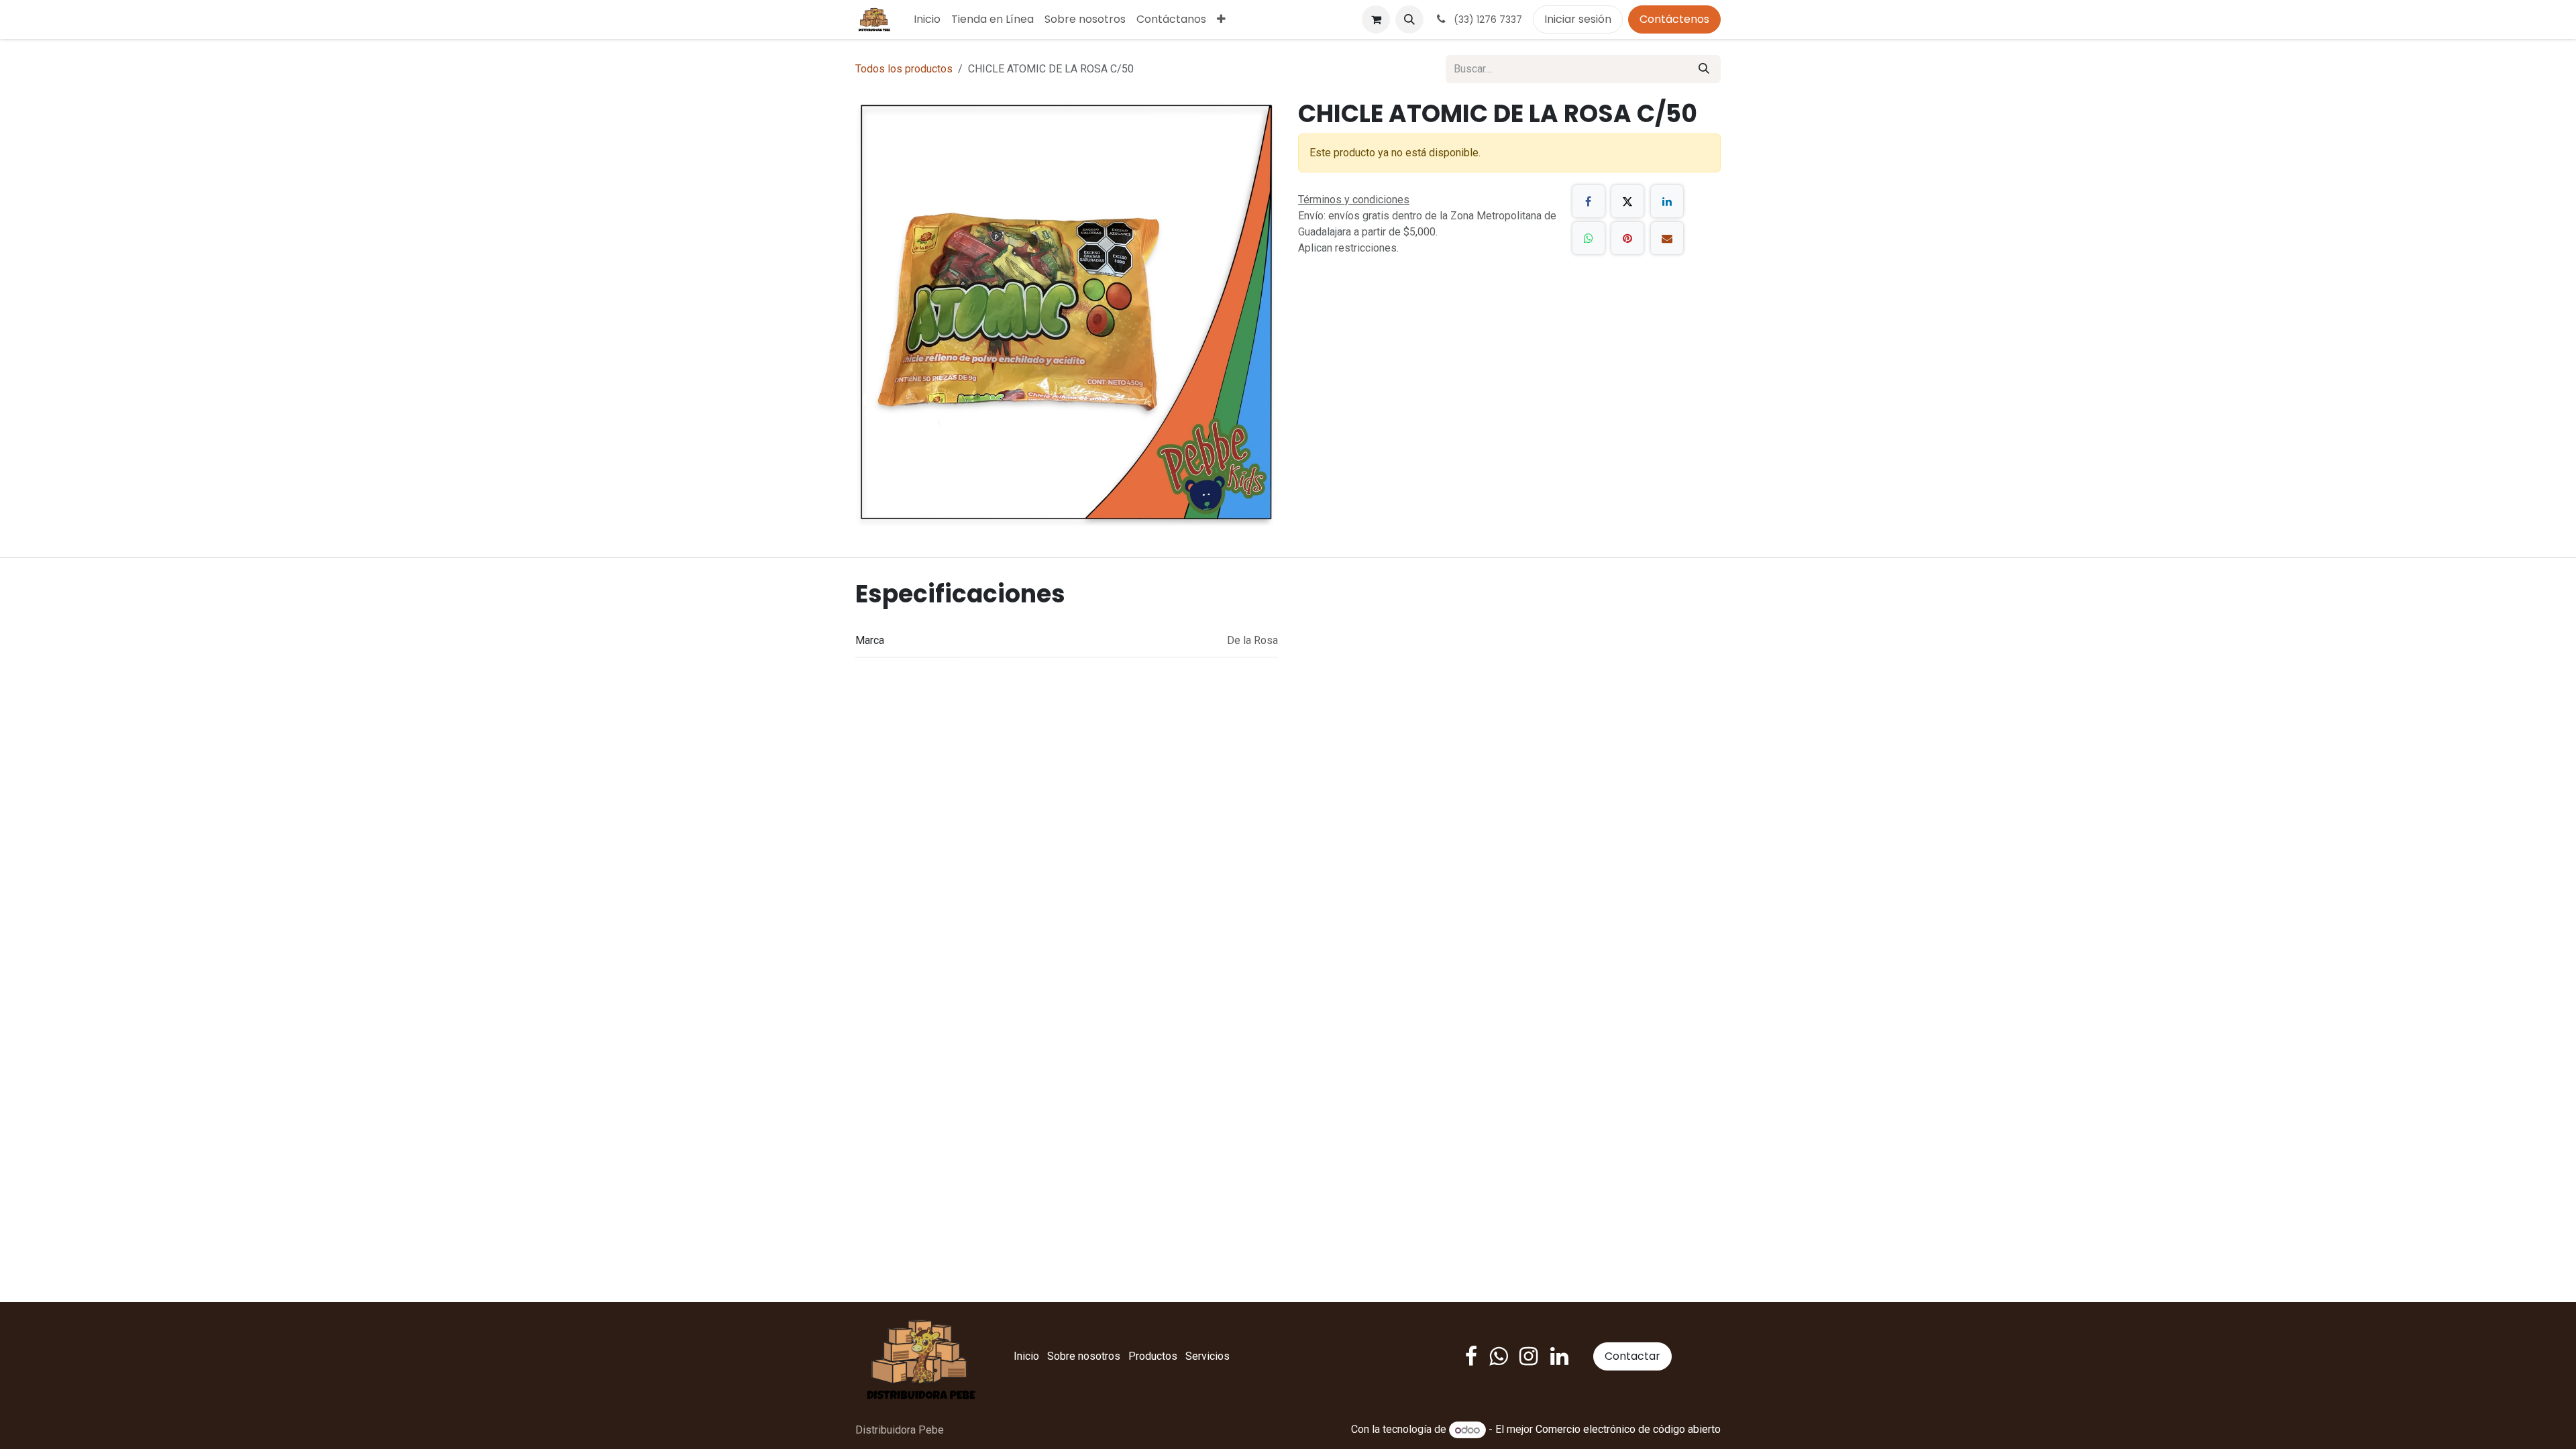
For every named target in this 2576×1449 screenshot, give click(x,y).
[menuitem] (927, 19)
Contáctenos (1674, 19)
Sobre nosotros (1084, 1356)
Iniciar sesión (1578, 19)
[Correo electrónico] (1667, 238)
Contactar (1632, 1356)
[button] (1409, 19)
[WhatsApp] (1589, 238)
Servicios (1207, 1356)
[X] (1627, 201)
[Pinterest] (1627, 238)
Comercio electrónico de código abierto (1628, 1430)
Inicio (1026, 1356)
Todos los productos (904, 69)
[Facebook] (1589, 201)
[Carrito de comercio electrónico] (1376, 19)
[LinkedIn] (1667, 201)
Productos (1153, 1356)
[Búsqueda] (1704, 69)
